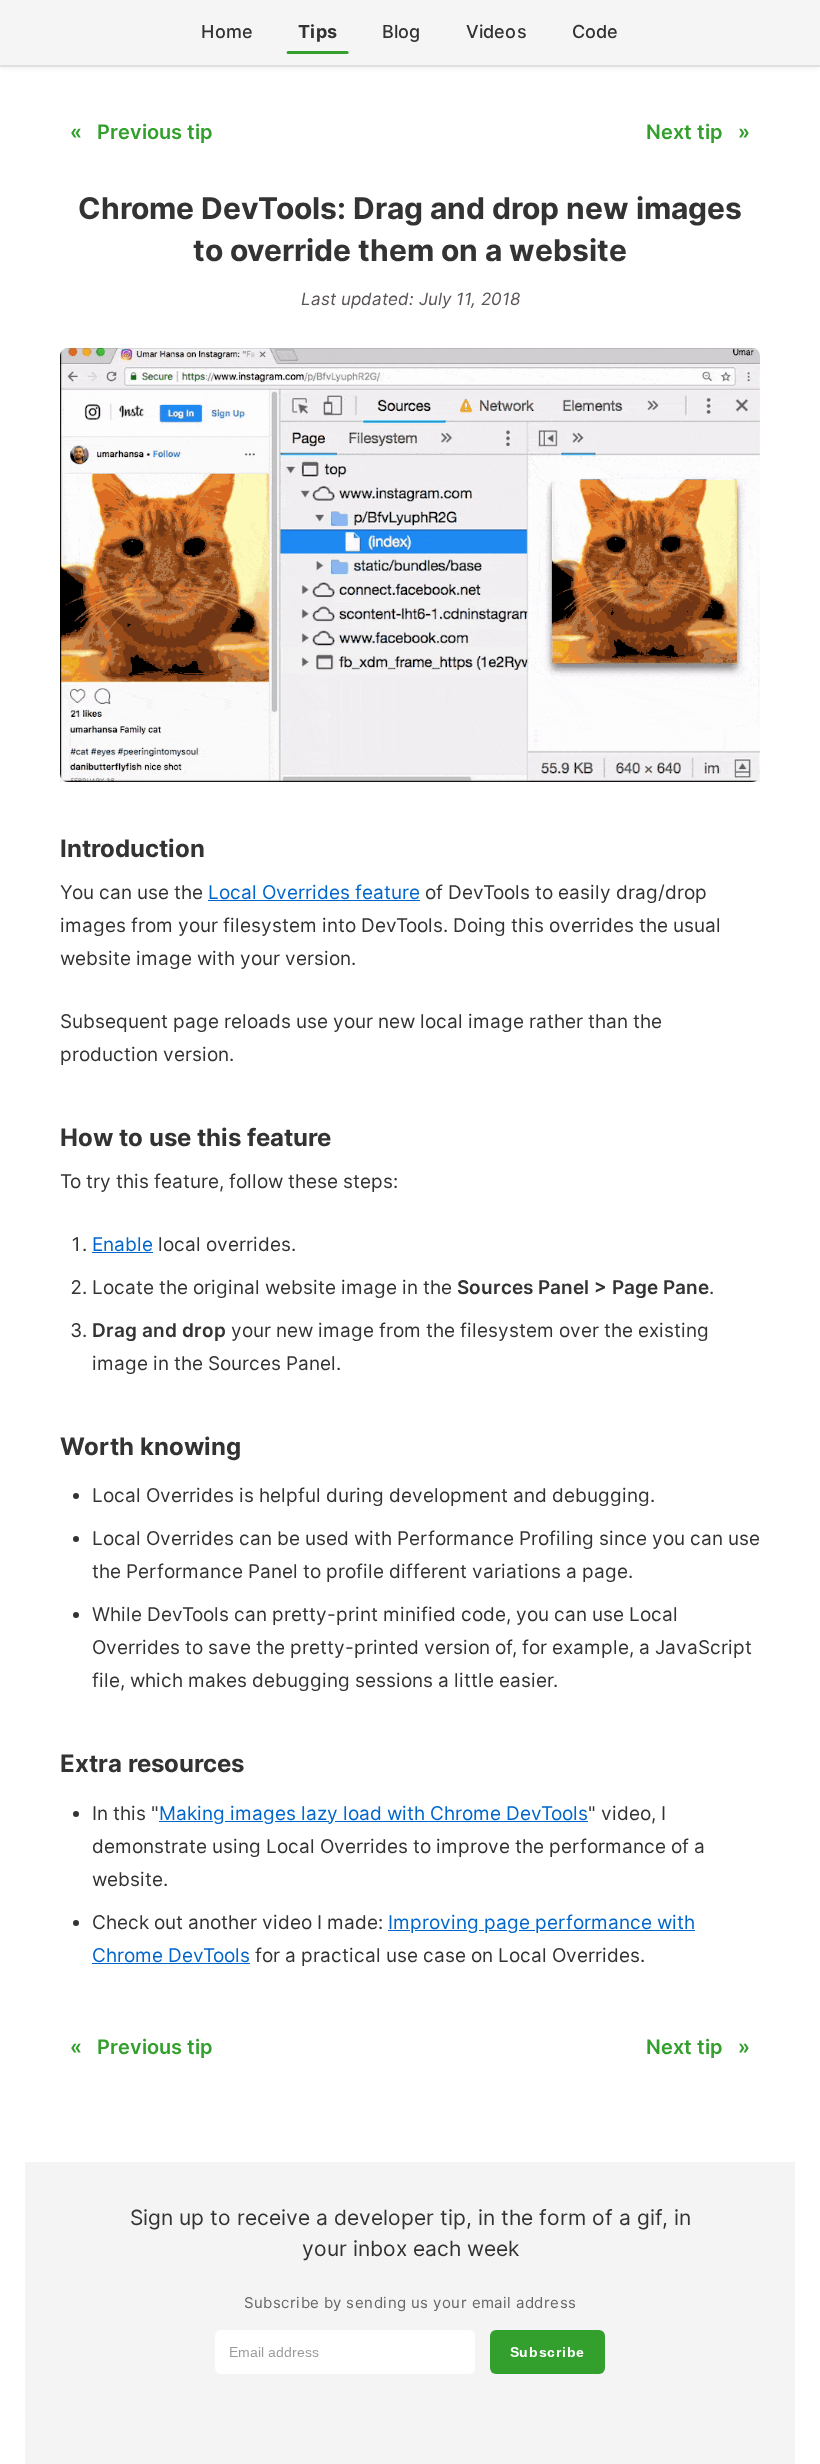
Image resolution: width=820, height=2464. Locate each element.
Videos (496, 31)
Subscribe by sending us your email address (410, 2302)
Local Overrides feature (314, 892)
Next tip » (698, 132)
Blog (401, 31)
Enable (122, 1244)
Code (595, 31)
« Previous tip (141, 132)
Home (227, 31)
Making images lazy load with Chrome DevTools (373, 1813)
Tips (317, 31)
